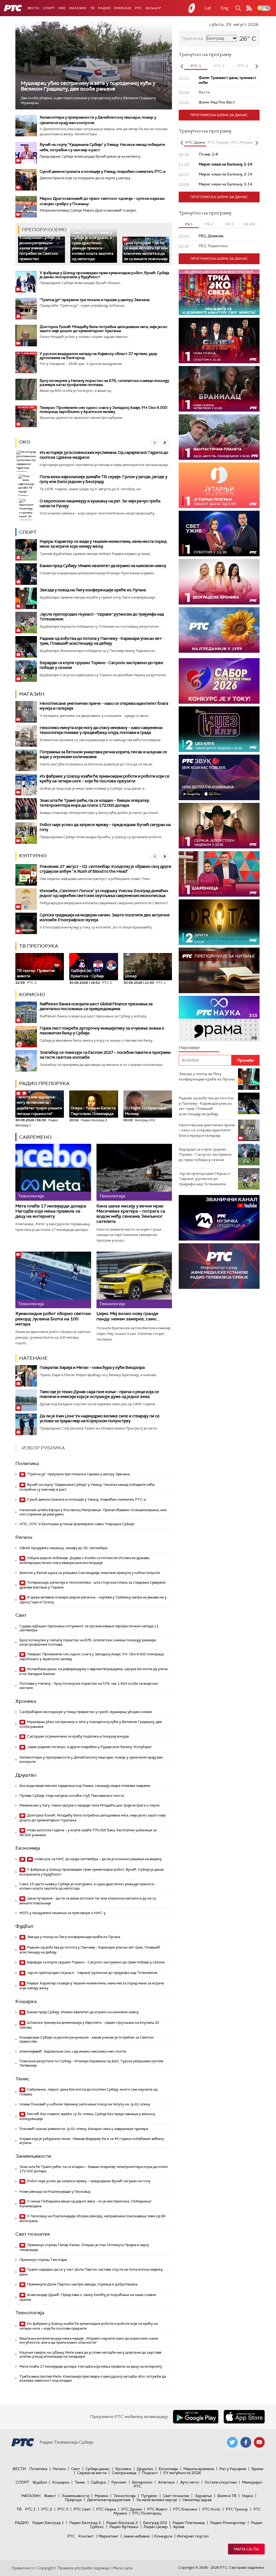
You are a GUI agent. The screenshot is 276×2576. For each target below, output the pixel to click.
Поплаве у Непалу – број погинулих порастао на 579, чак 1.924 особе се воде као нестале (89, 1686)
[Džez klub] (219, 729)
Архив (179, 2527)
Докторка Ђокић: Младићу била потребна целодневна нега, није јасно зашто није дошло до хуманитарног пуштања (103, 329)
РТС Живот (157, 2509)
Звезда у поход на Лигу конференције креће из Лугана (93, 590)
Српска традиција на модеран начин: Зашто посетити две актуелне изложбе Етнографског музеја (105, 917)
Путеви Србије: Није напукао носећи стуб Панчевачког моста (72, 1796)
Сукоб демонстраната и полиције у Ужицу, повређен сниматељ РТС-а (103, 171)
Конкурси (163, 2536)
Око (25, 442)
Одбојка (98, 2482)
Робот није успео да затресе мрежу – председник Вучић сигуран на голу (105, 827)
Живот (50, 2496)
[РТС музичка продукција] (219, 1218)
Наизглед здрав (197, 2500)
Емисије (123, 8)
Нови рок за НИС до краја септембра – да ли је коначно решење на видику (98, 1859)
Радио (104, 8)
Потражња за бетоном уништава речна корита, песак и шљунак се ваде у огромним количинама (103, 754)
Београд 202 (155, 2523)
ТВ (92, 8)
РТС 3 (63, 2509)
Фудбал (24, 1926)
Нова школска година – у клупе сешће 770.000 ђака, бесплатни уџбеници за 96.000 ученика (88, 1833)
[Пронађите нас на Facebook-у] (246, 2442)
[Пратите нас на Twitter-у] (232, 2442)
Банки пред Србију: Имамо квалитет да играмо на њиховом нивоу (103, 566)
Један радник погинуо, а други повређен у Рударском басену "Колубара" (89, 1747)
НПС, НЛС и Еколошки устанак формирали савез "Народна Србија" (77, 1524)
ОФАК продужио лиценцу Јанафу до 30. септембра (63, 1548)
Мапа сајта (246, 2549)
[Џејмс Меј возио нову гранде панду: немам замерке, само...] (134, 1280)
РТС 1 (30, 2509)
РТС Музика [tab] (242, 142)
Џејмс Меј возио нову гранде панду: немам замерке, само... (128, 1316)
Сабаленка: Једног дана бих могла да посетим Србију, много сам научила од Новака (88, 2092)
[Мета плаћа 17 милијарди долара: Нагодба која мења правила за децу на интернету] (53, 1172)
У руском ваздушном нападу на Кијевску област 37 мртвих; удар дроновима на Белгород (99, 356)
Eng (225, 8)
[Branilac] (219, 389)
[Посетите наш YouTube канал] (259, 2442)
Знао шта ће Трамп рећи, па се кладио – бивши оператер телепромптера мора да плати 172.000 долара (94, 803)
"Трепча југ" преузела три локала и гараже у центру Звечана (95, 300)
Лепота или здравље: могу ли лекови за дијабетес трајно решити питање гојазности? (39, 1103)
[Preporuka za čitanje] (219, 970)
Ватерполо (142, 2482)
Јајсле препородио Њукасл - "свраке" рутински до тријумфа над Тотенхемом (102, 617)
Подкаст (150, 2473)
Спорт (49, 8)
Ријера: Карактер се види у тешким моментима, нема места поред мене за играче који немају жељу (103, 544)
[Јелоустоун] (219, 826)
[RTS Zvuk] (219, 777)
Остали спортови (221, 2482)
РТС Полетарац (147, 2513)
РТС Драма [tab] (195, 142)
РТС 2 (47, 2509)
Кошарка (26, 2001)
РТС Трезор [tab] (218, 142)
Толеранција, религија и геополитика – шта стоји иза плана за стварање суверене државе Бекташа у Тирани (92, 1585)
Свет (21, 1615)
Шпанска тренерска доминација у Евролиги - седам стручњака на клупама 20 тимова (89, 2025)
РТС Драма (132, 2509)
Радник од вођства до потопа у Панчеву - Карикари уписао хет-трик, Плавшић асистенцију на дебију (101, 641)
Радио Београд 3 (122, 2523)
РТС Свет (82, 2509)
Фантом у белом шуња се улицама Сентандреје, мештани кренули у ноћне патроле (90, 1573)
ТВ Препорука (39, 946)
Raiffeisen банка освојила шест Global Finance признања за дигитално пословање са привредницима (96, 1006)
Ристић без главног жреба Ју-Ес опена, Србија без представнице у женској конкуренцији (87, 2116)
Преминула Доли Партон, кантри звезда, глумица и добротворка (82, 2284)
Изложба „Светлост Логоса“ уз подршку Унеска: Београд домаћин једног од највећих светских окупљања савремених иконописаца (104, 893)
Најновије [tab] (189, 1047)
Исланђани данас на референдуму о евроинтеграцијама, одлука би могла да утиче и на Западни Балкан (94, 1671)
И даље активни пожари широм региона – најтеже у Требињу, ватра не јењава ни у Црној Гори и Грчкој (93, 1600)
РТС (138, 8)
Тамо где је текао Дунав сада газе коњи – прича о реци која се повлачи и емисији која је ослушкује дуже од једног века (99, 1394)
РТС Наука (106, 2509)
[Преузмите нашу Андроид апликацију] (196, 2417)
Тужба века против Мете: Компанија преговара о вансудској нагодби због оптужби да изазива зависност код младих (93, 2379)
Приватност (23, 2568)
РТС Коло (211, 2509)
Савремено (35, 1137)
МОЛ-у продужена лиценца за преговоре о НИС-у (63, 1913)
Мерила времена (199, 2469)
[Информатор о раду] (219, 1266)
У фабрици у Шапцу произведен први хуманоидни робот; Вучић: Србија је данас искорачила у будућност (104, 275)
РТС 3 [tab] (243, 66)
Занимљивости (33, 2156)
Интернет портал (193, 2536)
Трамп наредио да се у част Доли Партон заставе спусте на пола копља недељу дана (91, 2272)
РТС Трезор (237, 2509)
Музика (101, 2496)
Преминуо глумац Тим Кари (43, 2260)
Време (257, 2469)
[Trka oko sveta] (219, 292)
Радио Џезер (156, 2527)
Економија (28, 1848)
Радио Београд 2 (85, 2523)
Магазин (78, 8)
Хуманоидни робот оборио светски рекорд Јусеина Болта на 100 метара (53, 1319)
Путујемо (149, 2496)
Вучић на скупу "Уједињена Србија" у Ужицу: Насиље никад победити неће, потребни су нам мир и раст (87, 1487)
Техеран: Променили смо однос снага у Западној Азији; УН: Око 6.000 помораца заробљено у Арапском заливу (103, 410)
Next (257, 66)
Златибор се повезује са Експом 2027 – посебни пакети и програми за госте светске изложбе (105, 1055)
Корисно (32, 995)
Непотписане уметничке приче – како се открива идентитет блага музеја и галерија (104, 706)
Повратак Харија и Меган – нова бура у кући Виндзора (92, 1368)
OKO (62, 8)
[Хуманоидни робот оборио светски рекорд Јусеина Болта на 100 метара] (53, 1280)
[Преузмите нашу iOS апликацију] (244, 2417)
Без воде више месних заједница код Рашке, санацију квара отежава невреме (85, 1786)
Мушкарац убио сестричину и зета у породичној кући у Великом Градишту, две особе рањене (88, 86)
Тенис (23, 2079)
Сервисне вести (92, 2473)
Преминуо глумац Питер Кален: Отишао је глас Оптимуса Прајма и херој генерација (84, 2247)
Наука (247, 2496)
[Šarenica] (219, 874)
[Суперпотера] (219, 341)
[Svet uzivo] (219, 533)
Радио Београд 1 (48, 2523)
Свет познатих (33, 2234)
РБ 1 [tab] (189, 224)
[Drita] (219, 922)
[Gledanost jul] (219, 630)
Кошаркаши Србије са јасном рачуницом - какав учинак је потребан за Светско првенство (40, 248)
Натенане (33, 1358)
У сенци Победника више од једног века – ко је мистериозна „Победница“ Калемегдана (86, 2204)
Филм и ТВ (227, 2496)
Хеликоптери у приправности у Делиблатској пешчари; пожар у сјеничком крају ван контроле (91, 1760)
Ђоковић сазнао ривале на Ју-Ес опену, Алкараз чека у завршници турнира (84, 2129)
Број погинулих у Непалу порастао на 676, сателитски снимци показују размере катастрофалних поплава (104, 383)
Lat (208, 8)
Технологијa (30, 2313)
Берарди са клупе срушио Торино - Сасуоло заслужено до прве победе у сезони (101, 665)
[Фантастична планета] (219, 437)
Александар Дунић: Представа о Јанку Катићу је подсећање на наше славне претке (88, 2297)
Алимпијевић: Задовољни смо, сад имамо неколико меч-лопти (73, 2051)
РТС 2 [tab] (219, 66)
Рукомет (119, 2482)
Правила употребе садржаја (83, 2568)
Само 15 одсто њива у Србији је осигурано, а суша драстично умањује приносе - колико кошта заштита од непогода (93, 246)
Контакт (86, 2536)
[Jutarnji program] (219, 485)
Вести (33, 8)
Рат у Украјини (233, 2469)
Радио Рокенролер (228, 2523)
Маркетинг (108, 2536)
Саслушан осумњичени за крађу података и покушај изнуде (77, 1736)
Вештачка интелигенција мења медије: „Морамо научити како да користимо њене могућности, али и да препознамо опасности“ (89, 2341)
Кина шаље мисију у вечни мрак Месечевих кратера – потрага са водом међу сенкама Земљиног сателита (131, 1214)
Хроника (26, 1701)
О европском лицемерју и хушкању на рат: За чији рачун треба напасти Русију (100, 503)
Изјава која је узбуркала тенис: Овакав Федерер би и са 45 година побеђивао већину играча (92, 2141)
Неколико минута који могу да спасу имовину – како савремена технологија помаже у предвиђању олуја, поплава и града (101, 730)
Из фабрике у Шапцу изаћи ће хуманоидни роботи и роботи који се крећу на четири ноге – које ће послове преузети (105, 779)
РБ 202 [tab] (249, 224)
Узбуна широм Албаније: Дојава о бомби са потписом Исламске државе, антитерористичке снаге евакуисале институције (85, 1560)
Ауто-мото (190, 2482)
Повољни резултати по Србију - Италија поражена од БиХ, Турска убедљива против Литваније (91, 2063)
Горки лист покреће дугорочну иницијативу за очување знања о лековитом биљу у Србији (102, 1031)
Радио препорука (44, 1083)
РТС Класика (185, 2509)
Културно (33, 856)
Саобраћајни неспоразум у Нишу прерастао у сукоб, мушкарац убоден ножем (86, 1712)
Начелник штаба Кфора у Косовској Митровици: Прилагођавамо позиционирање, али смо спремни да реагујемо (93, 1512)
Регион (24, 1537)
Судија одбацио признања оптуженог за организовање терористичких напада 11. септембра (89, 1628)
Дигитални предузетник (109, 2500)
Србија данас (98, 2469)
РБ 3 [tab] (229, 224)
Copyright (46, 2568)
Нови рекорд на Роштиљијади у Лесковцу (55, 2192)
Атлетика (166, 2482)
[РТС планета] (192, 8)
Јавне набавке (136, 2536)
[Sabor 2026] (219, 681)
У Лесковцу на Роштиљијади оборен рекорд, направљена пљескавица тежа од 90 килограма (92, 2218)
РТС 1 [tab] (196, 66)
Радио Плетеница (189, 2523)
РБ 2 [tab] (209, 224)
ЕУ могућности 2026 (182, 2473)
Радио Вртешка (124, 2527)
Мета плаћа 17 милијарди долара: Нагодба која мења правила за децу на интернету (51, 1211)
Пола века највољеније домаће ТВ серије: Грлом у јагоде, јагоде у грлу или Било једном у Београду (103, 479)
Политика (27, 1463)
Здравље (203, 2496)
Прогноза (192, 38)
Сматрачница (124, 2473)
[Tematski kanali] (219, 1019)
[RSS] (249, 8)
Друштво (26, 1775)
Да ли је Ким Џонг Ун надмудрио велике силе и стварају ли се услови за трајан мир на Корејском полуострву (100, 1418)
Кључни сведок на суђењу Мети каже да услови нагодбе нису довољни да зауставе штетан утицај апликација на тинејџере (90, 2355)
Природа (73, 2500)
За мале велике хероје (157, 2500)
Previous (182, 66)
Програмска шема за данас (219, 115)
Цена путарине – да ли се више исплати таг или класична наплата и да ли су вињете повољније (146, 251)
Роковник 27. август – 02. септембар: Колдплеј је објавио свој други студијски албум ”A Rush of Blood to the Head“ (105, 869)
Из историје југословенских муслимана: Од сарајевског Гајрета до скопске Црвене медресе (104, 455)
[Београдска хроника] (219, 582)
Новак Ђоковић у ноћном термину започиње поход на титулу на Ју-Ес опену (85, 2104)
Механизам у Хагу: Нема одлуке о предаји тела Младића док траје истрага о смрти (89, 1805)
